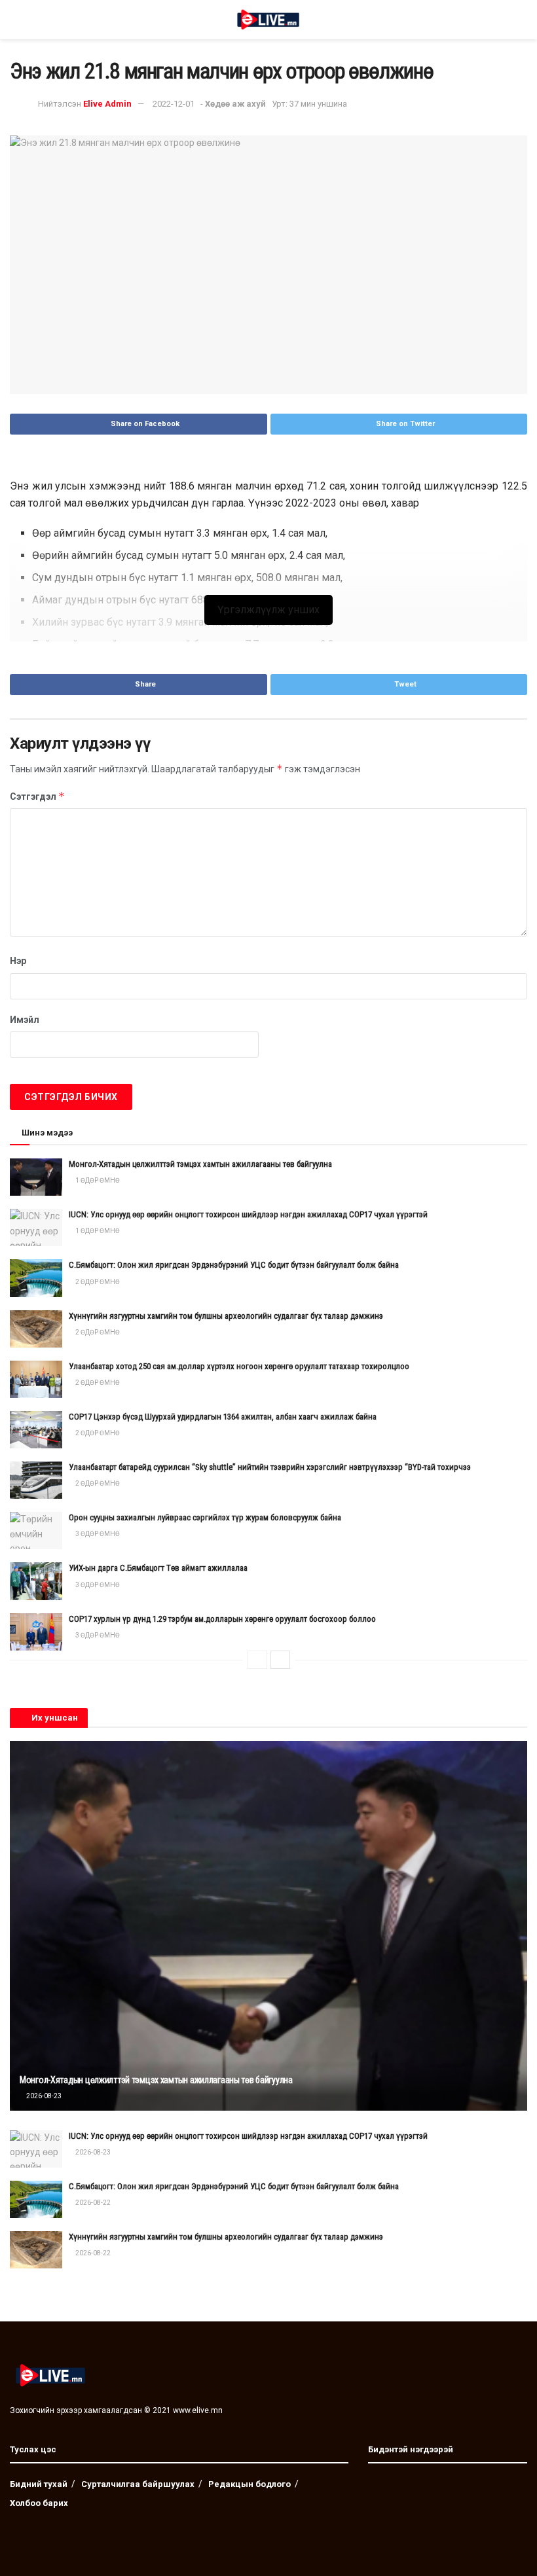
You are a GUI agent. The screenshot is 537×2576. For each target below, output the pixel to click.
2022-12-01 (174, 104)
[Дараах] (280, 1660)
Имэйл (25, 1020)
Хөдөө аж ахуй (235, 104)
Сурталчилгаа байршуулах (138, 2484)
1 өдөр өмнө (97, 1180)
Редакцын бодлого (250, 2484)
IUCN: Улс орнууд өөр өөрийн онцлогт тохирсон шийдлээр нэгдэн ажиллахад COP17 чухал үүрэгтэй (248, 1214)
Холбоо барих (39, 2503)
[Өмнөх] (257, 1660)
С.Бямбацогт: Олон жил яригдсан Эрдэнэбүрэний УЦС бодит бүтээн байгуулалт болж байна (234, 1265)
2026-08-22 (92, 2203)
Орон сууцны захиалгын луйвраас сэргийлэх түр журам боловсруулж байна (205, 1517)
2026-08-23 (43, 2096)
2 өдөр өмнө (97, 1282)
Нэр (18, 961)
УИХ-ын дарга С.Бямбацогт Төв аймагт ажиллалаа (158, 1568)
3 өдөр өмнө (97, 1534)
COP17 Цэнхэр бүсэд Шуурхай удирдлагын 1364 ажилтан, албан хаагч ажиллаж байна (223, 1417)
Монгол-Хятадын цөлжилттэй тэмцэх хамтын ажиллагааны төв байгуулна (200, 1164)
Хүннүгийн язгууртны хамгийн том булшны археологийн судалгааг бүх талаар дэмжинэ (226, 1316)
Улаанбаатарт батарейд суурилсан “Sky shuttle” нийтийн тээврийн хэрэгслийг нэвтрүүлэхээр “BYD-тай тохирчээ (270, 1467)
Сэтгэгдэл (37, 796)
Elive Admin (107, 104)
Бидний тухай (39, 2484)
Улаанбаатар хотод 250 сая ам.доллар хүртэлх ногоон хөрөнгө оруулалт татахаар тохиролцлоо (239, 1366)
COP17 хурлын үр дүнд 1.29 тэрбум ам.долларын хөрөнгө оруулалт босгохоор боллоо (222, 1619)
